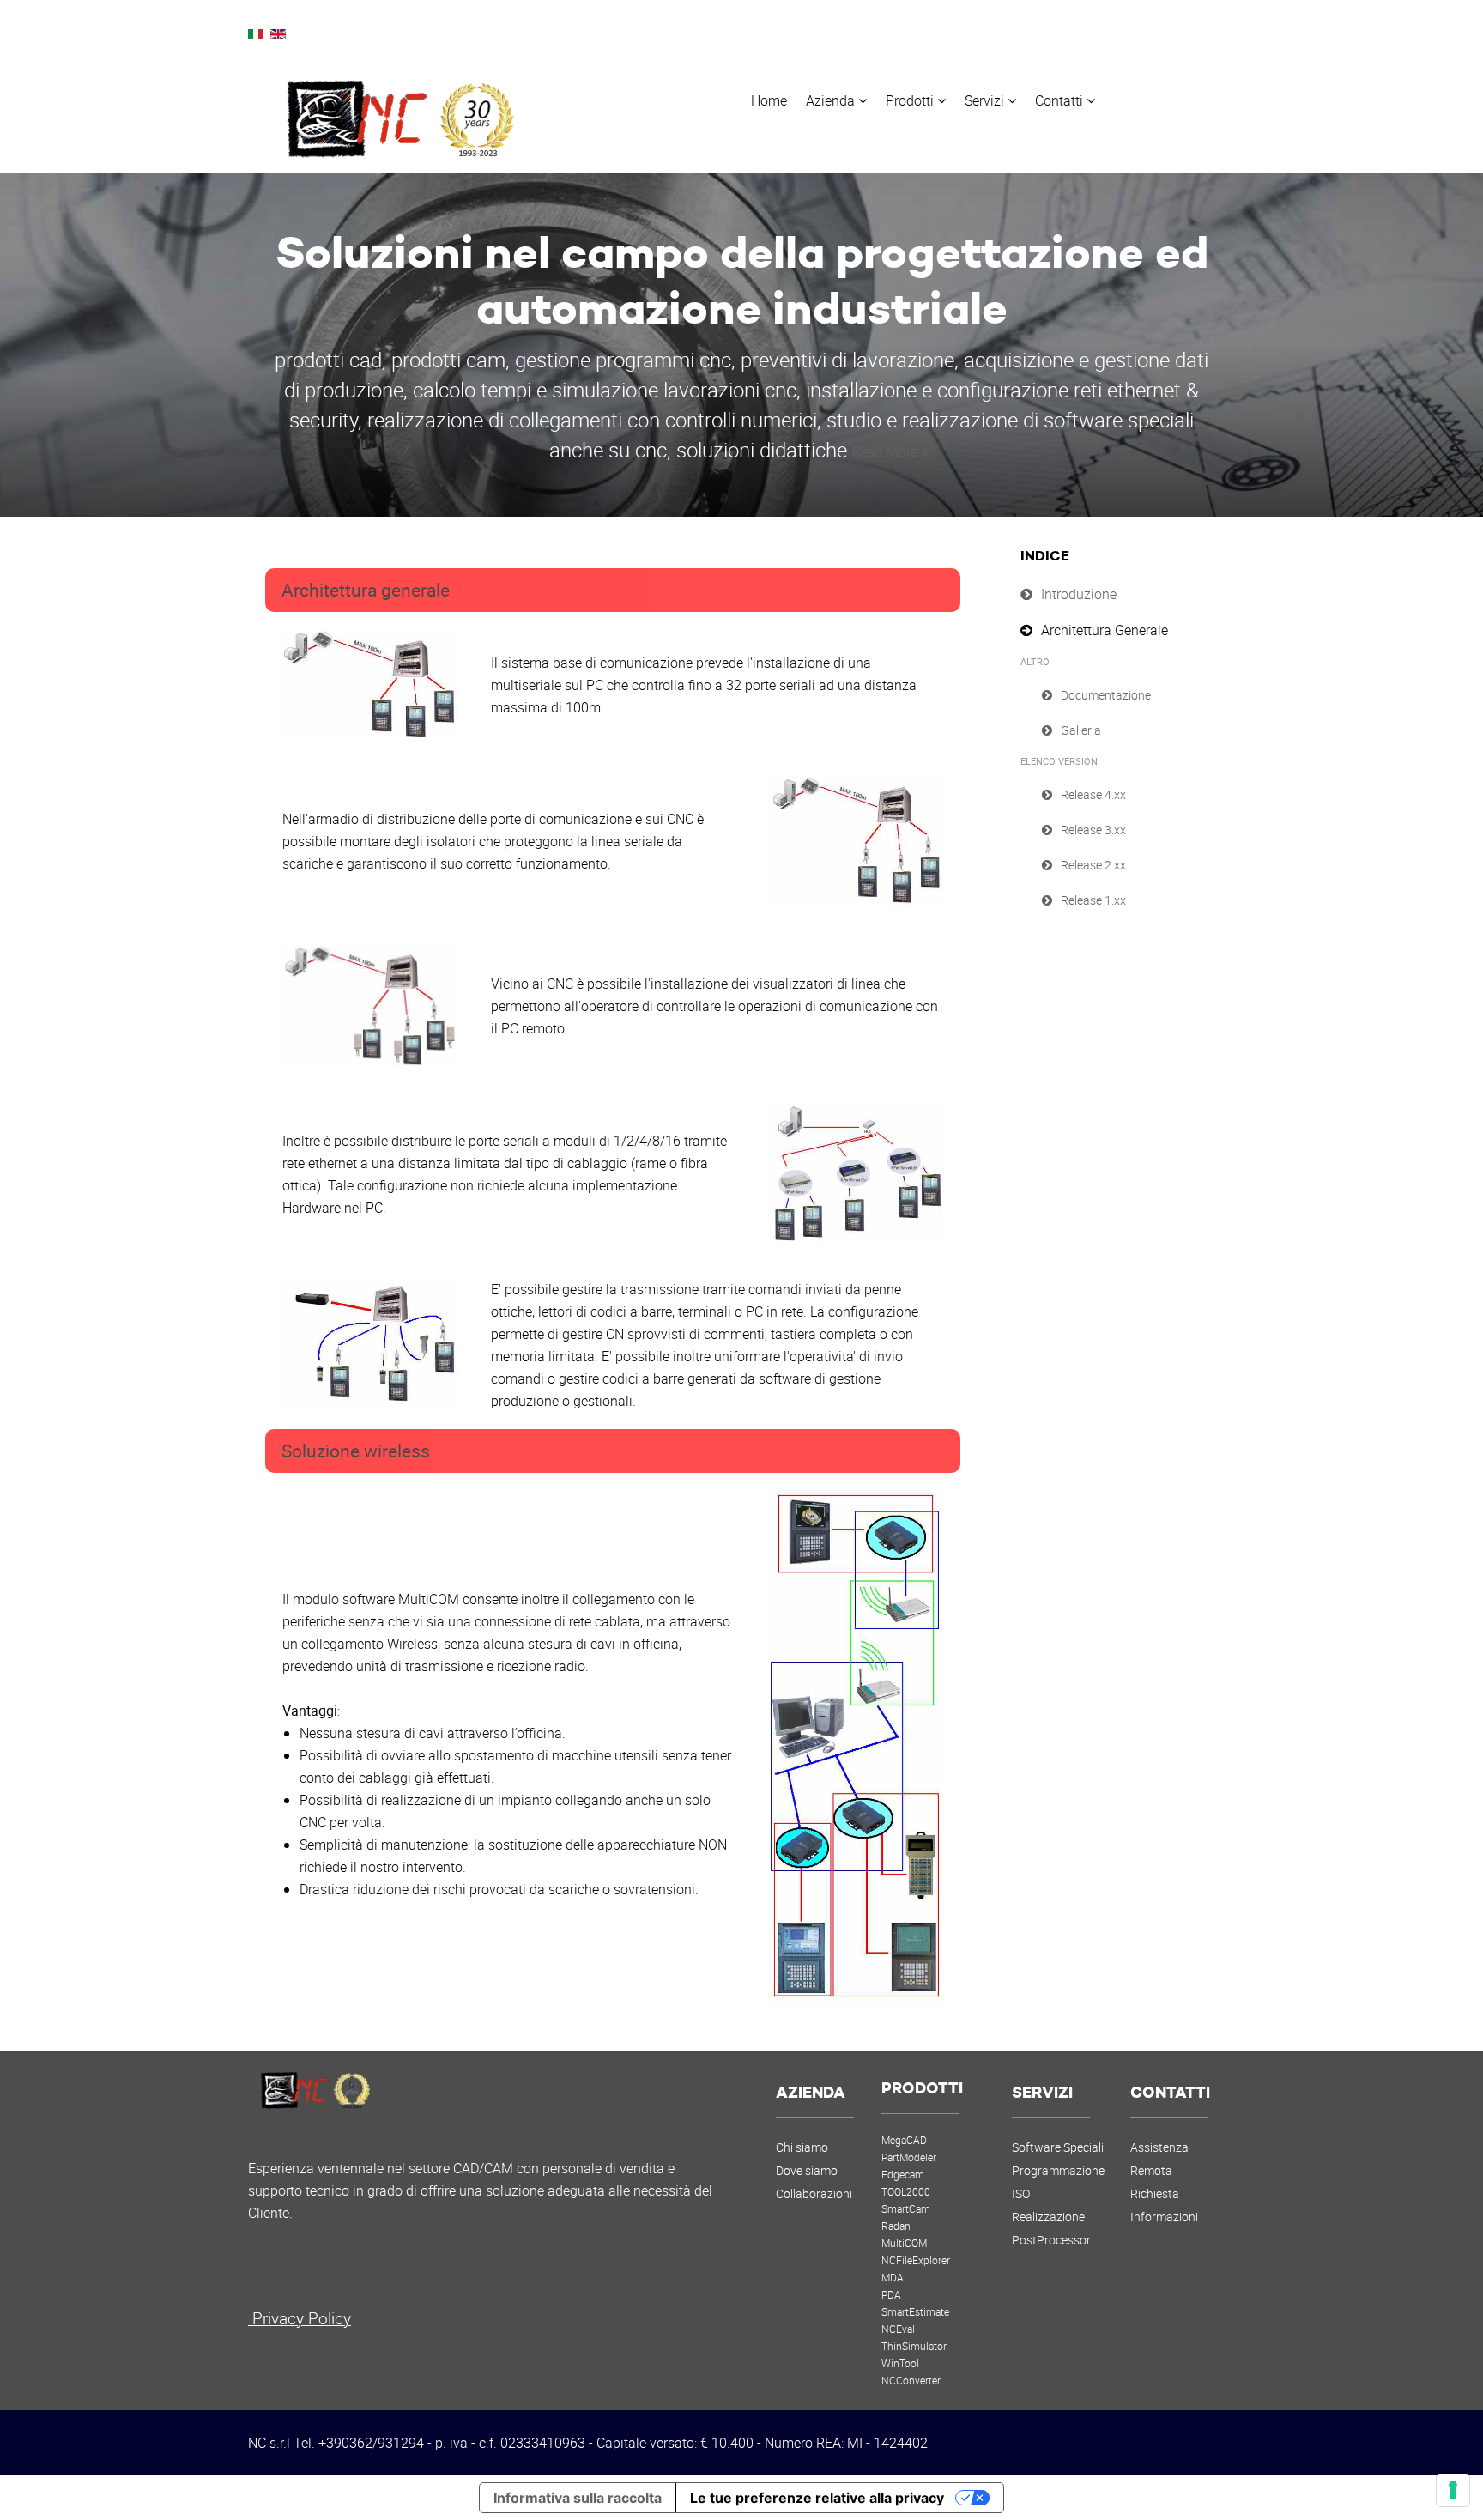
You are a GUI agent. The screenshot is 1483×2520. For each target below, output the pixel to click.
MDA (893, 2277)
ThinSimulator (914, 2346)
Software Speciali (1058, 2147)
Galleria (1081, 730)
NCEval (898, 2329)
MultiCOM (904, 2243)
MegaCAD (904, 2140)
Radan (896, 2226)
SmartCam (906, 2208)
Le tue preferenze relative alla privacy (817, 2498)
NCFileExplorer (916, 2260)
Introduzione (1079, 594)
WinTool (900, 2363)
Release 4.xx (1093, 794)
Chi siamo (802, 2147)
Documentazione (1106, 695)
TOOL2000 (906, 2191)
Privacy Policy (300, 2318)
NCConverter (911, 2380)
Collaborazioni (814, 2194)
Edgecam (903, 2174)
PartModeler (909, 2157)
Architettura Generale (1105, 630)
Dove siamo (807, 2171)
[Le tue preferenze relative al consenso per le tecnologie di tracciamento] (1453, 2490)
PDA (891, 2294)
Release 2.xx (1093, 865)
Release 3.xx (1093, 830)
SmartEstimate (915, 2311)
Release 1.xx (1093, 900)
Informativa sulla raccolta (578, 2498)
